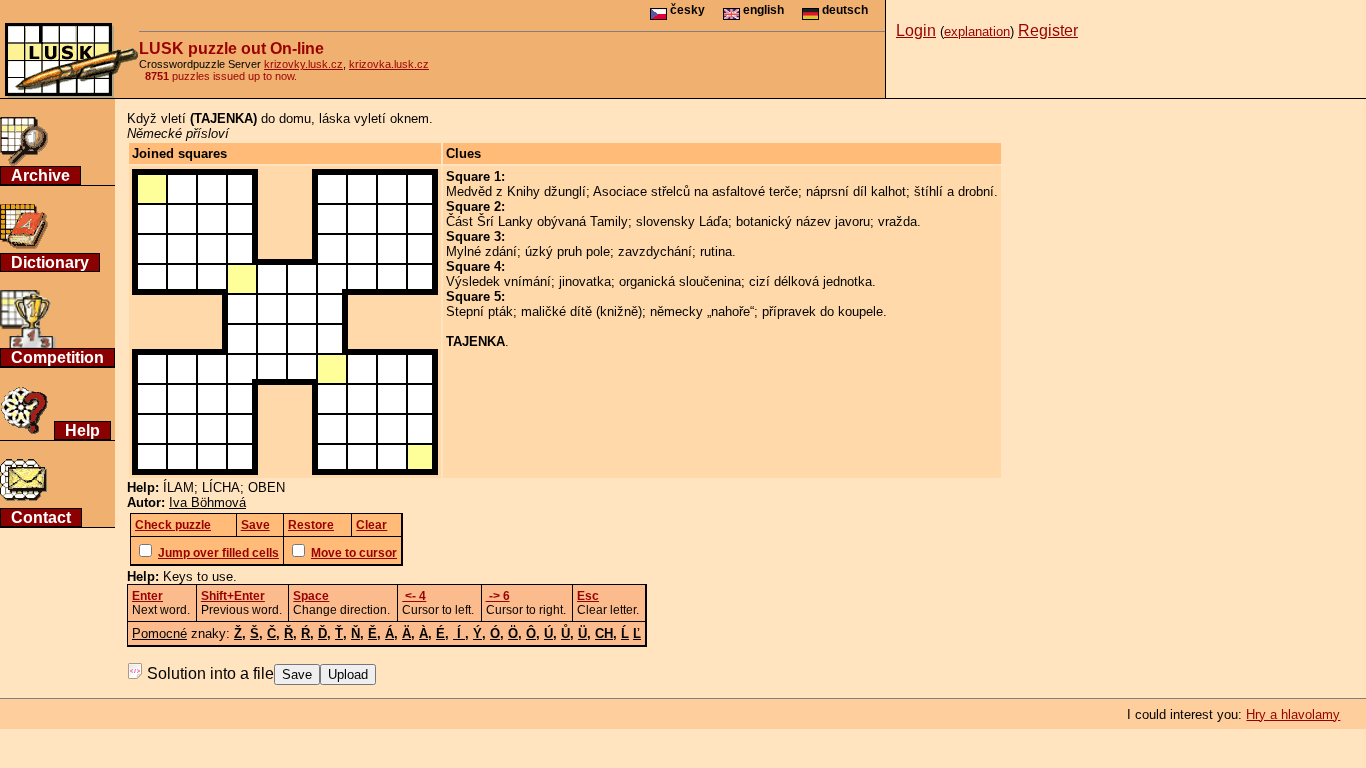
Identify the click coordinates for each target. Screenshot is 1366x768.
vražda (897, 221)
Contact (41, 517)
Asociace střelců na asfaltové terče (695, 191)
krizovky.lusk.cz (303, 64)
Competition (57, 357)
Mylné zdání (481, 251)
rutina (716, 251)
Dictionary (50, 262)
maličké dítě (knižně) (581, 311)
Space (311, 596)
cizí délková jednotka (810, 281)
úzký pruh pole (567, 251)
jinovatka (585, 281)
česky (686, 10)
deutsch (843, 10)
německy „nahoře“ (702, 311)
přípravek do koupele (822, 311)
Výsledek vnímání (498, 281)
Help (82, 430)
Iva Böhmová (207, 502)
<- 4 (414, 596)
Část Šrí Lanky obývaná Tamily (537, 221)
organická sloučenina (680, 281)
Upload (348, 674)
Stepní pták (479, 311)
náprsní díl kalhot (856, 191)
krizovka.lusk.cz (389, 64)
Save (297, 674)
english (762, 10)
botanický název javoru (803, 221)
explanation (977, 31)
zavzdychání (655, 251)
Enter (147, 596)
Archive (40, 175)
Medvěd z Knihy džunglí (516, 191)
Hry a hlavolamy (1293, 714)
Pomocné (159, 633)
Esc (588, 596)
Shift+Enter (233, 596)
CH (604, 633)
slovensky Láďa (682, 221)
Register (1048, 30)
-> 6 (498, 596)
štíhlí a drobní (954, 191)
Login (916, 30)
